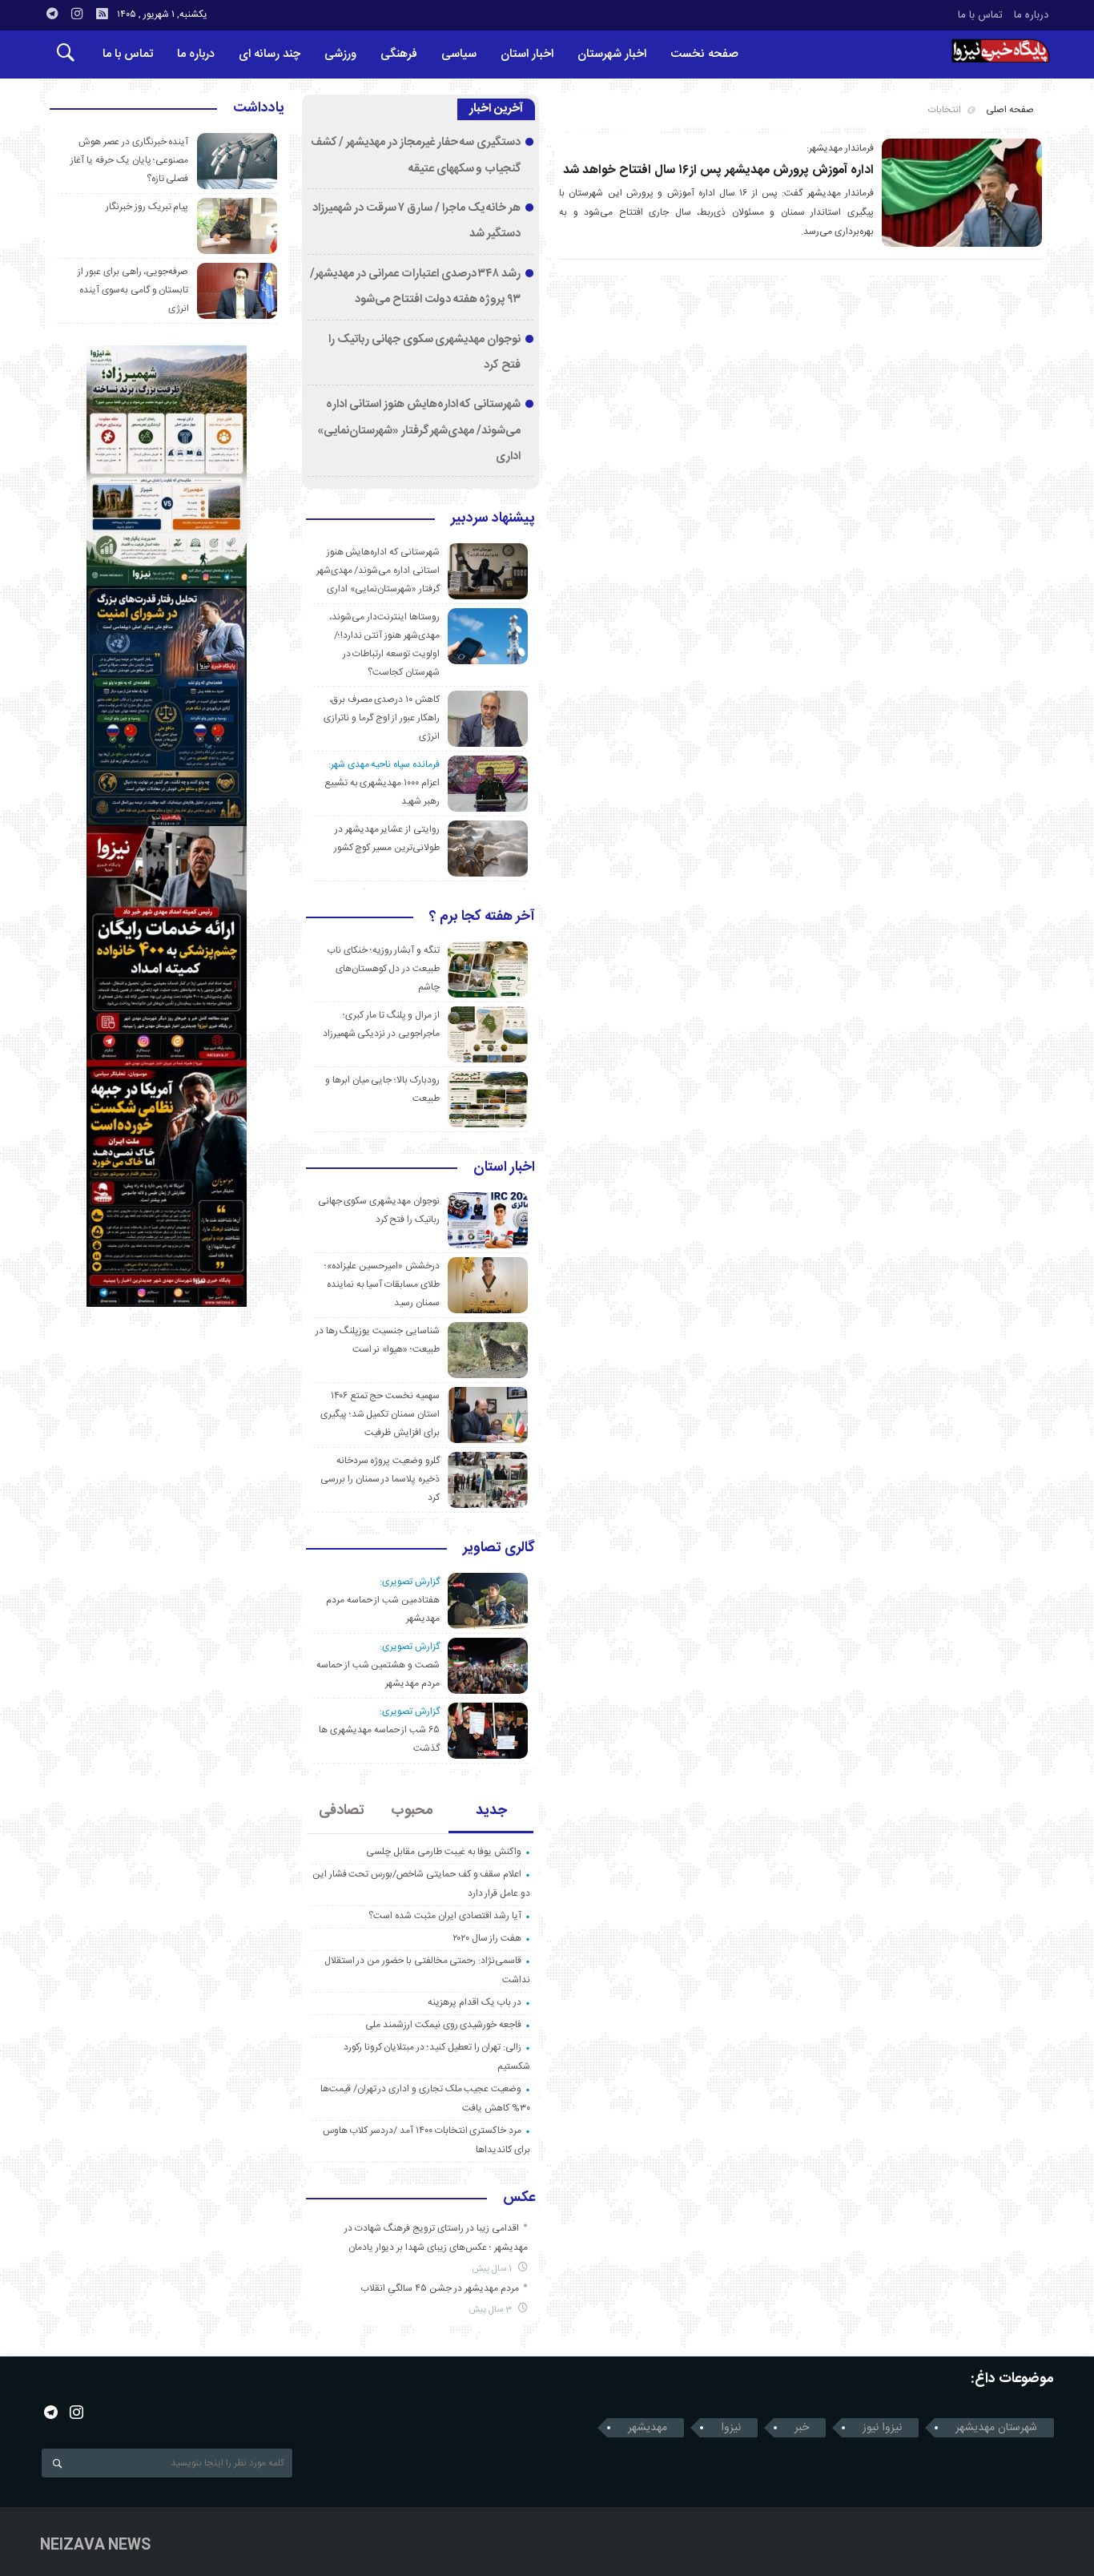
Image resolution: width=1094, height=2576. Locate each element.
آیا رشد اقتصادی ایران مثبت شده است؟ (445, 1916)
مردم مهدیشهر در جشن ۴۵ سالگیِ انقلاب (440, 2288)
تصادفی (342, 1811)
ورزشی (340, 54)
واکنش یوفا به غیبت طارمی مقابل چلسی (444, 1852)
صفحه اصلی (1010, 110)
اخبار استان (527, 54)
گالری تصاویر (499, 1549)
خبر (802, 2428)
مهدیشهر (648, 2428)
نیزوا (731, 2428)
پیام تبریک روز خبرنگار (147, 207)
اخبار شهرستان (612, 54)
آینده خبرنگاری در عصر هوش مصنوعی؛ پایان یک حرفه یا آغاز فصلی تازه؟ (129, 160)
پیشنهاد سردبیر (493, 519)
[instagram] (77, 14)
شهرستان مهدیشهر (996, 2428)
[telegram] (52, 14)
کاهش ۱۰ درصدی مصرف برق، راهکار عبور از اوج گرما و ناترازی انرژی (382, 718)
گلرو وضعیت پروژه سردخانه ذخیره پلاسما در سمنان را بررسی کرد (380, 1479)
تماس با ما (980, 15)
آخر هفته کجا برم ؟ (482, 917)
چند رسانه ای (269, 54)
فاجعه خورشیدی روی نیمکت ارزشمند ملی (443, 2025)
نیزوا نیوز (882, 2428)
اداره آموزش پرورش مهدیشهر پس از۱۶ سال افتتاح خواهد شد (718, 170)
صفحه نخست (704, 54)
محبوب (412, 1811)
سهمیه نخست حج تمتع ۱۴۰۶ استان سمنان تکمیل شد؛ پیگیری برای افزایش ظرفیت (380, 1414)
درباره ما (1031, 15)
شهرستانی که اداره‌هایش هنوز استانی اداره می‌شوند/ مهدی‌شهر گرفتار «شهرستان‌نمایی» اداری (419, 431)
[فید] (102, 14)
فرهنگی (399, 54)
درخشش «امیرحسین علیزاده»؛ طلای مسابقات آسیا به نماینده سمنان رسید (382, 1284)
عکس (519, 2199)
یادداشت (259, 109)
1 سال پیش (493, 2269)
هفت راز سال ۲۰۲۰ (487, 1938)
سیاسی (459, 54)
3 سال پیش (492, 2310)
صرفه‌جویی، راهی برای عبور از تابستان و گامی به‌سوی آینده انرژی (133, 290)
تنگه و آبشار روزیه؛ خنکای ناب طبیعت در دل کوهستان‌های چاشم (383, 969)
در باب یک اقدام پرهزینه (475, 2002)
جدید (491, 1811)
